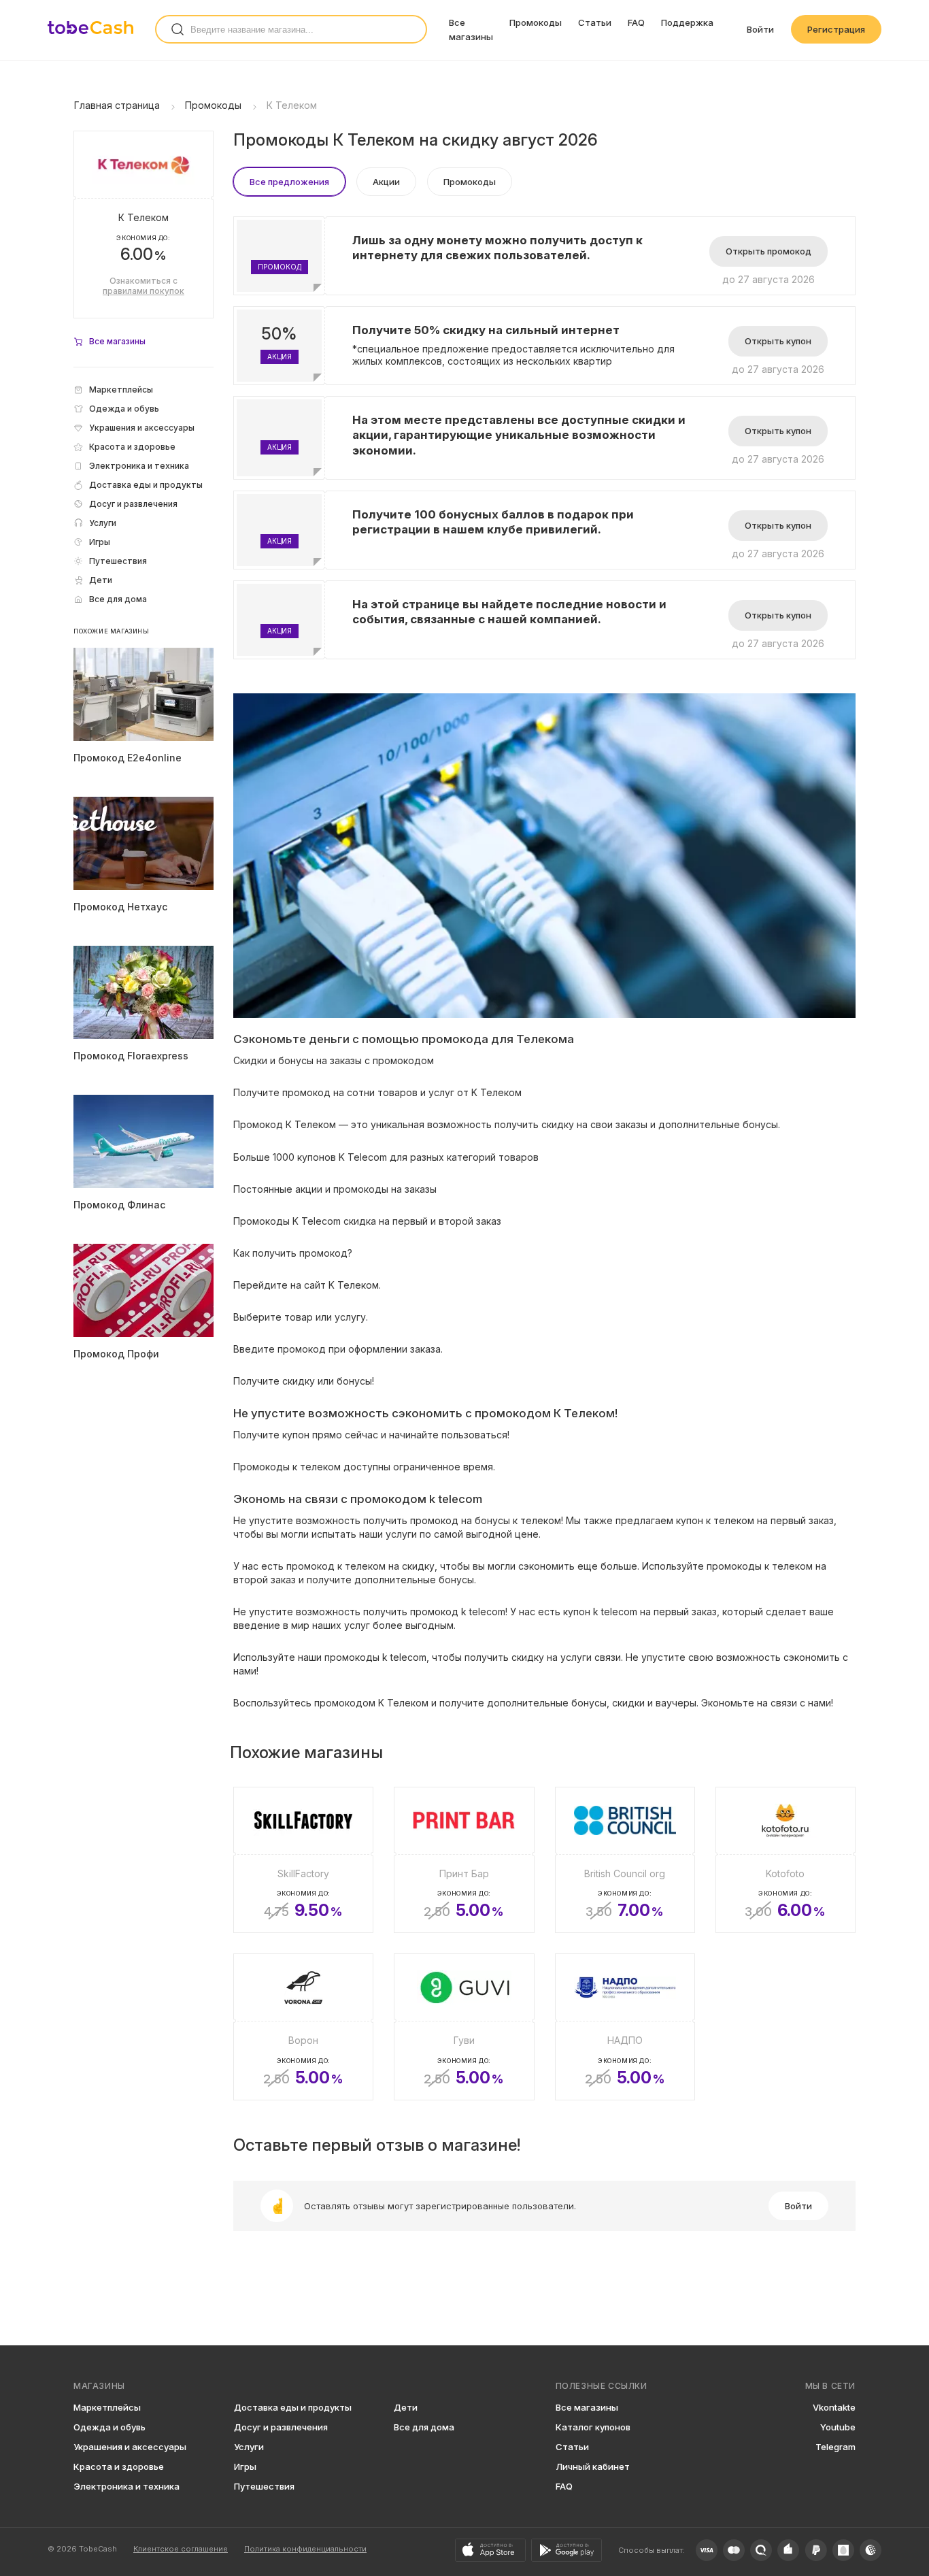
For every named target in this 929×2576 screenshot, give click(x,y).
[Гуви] (464, 2027)
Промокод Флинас (119, 1205)
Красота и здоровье (119, 2466)
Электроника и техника (126, 2486)
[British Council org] (625, 1860)
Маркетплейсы (107, 2407)
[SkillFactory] (303, 1860)
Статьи (595, 22)
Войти (760, 29)
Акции (386, 182)
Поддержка (687, 22)
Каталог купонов (593, 2427)
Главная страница (117, 105)
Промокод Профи (116, 1354)
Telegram (835, 2447)
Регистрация (836, 29)
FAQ (636, 22)
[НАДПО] (625, 2027)
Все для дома (424, 2427)
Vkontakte (834, 2407)
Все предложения (289, 182)
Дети (406, 2407)
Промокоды (536, 22)
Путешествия (264, 2486)
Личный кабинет (593, 2466)
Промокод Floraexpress (131, 1056)
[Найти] (178, 29)
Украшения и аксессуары (130, 2447)
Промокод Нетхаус (120, 907)
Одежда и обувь (109, 2427)
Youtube (838, 2427)
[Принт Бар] (464, 1860)
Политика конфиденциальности (305, 2549)
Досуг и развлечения (281, 2427)
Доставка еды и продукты (293, 2407)
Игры (245, 2466)
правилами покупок (143, 291)
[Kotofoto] (786, 1860)
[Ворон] (303, 2027)
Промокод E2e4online (128, 758)
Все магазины (587, 2407)
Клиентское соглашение (181, 2549)
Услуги (249, 2447)
